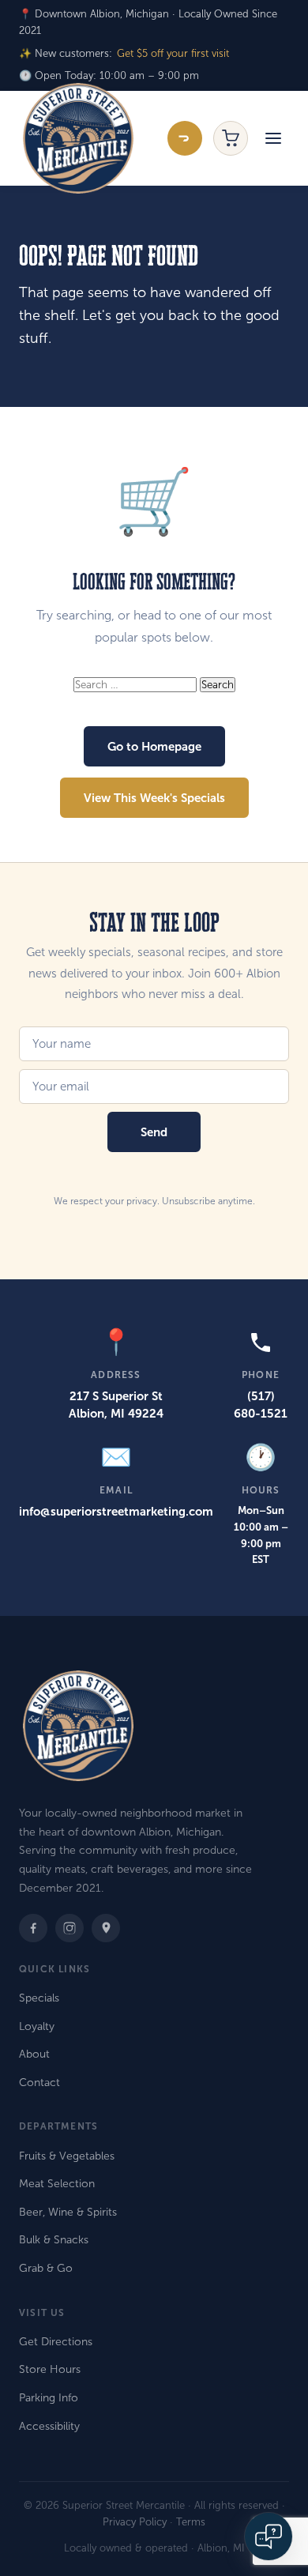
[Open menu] (273, 138)
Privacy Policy (135, 2522)
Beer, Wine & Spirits (68, 2212)
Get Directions (56, 2342)
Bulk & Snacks (54, 2240)
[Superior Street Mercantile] (78, 138)
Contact (39, 2083)
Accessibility (49, 2426)
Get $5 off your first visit (173, 54)
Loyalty (37, 2026)
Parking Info (49, 2398)
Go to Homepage (154, 746)
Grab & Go (46, 2268)
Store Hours (50, 2369)
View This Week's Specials (154, 798)
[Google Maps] (106, 1928)
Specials (39, 1998)
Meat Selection (57, 2184)
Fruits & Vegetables (67, 2156)
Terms (191, 2522)
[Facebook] (33, 1928)
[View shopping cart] (231, 138)
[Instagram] (69, 1928)
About (34, 2054)
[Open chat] (269, 2536)
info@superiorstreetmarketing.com (116, 1511)
